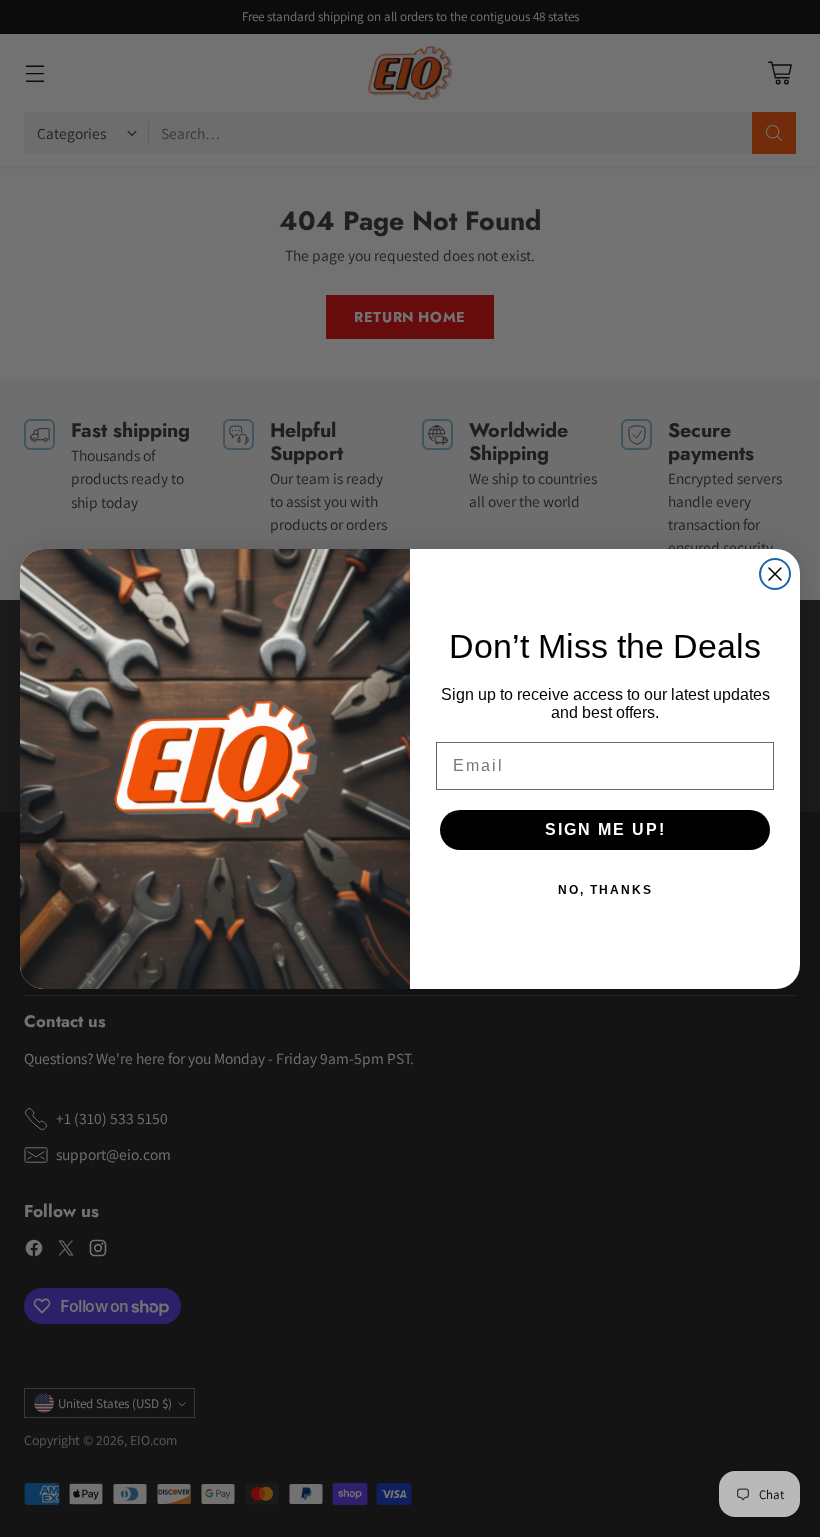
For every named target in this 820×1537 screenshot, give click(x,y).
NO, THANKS (605, 890)
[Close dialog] (775, 574)
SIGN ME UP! (605, 829)
